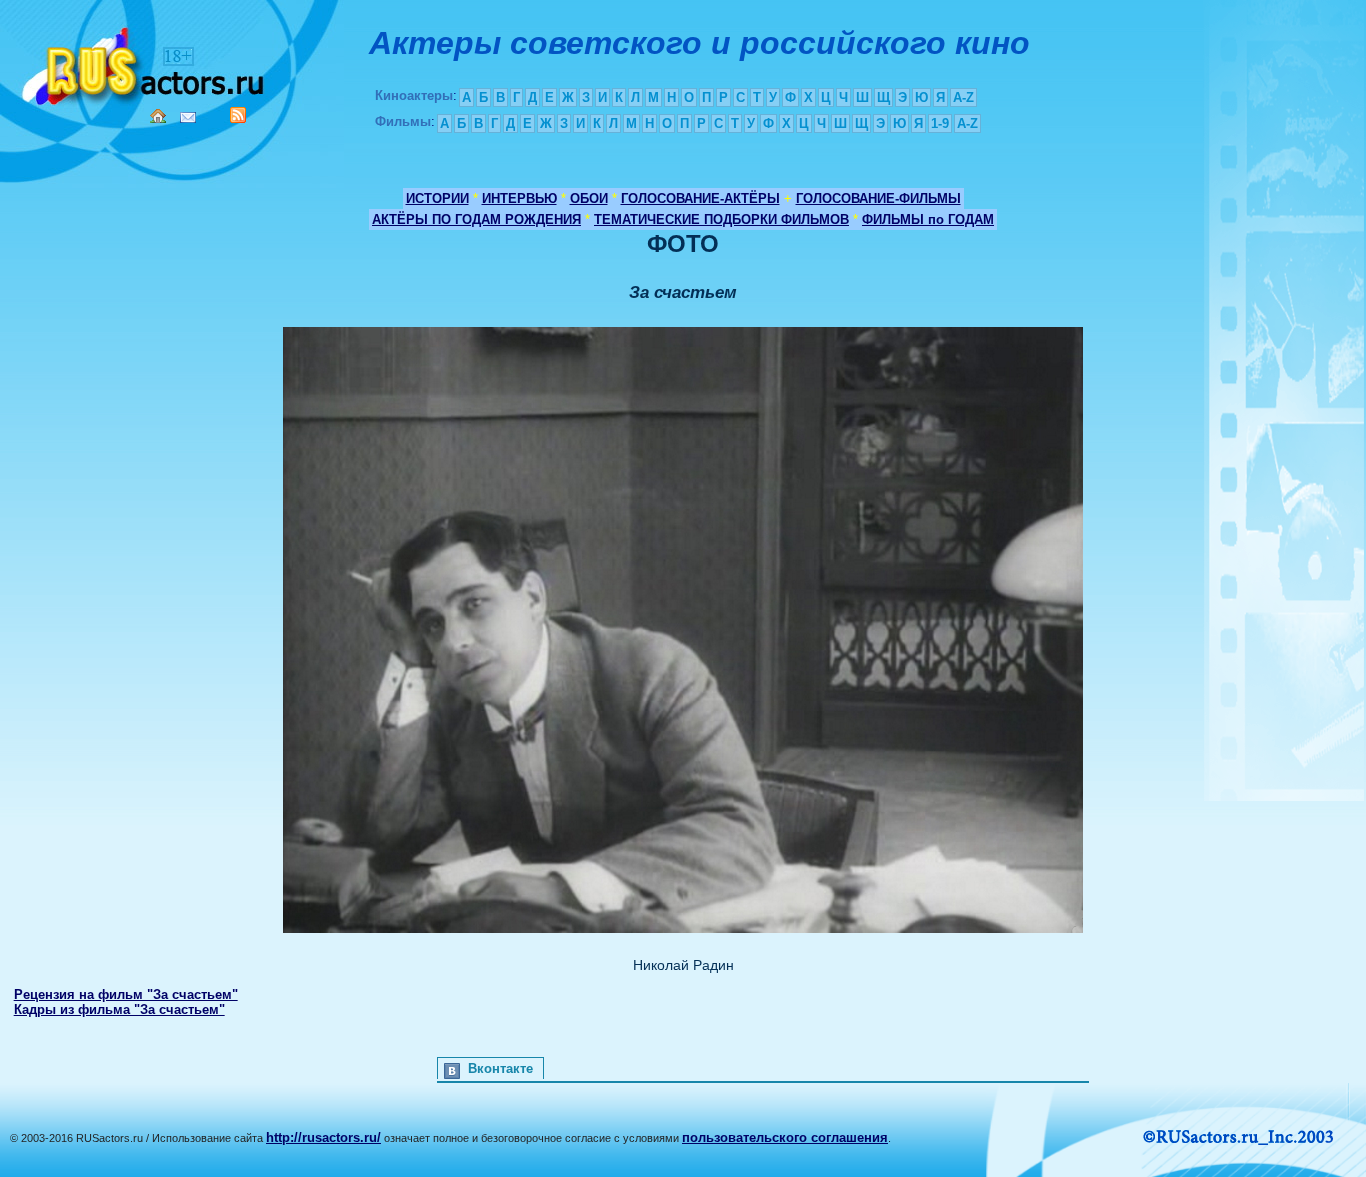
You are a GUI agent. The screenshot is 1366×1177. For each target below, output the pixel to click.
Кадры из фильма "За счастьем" (119, 1009)
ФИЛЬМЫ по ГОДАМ (928, 219)
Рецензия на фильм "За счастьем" (126, 994)
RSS (238, 115)
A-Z (963, 97)
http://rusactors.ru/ (323, 1137)
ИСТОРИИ (437, 198)
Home (158, 116)
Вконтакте (500, 1068)
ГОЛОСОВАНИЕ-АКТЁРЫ (700, 198)
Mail (188, 117)
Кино (145, 62)
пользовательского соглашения (785, 1137)
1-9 (940, 123)
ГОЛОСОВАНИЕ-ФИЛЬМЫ (878, 198)
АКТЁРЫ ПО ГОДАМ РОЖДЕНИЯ (476, 219)
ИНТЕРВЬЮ (519, 198)
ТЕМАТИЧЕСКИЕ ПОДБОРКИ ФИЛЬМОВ (721, 219)
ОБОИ (589, 198)
